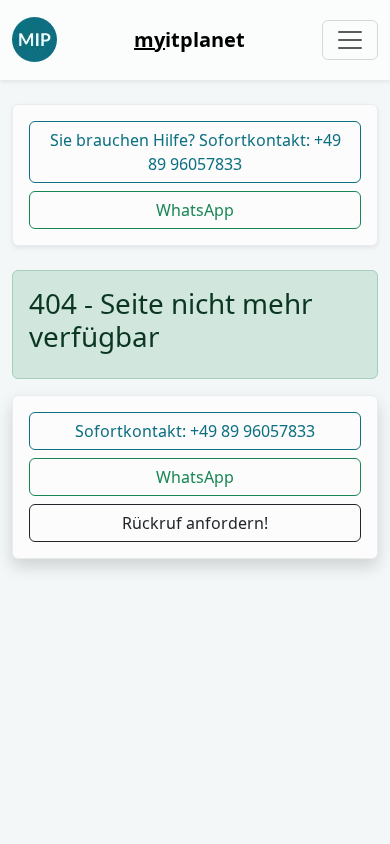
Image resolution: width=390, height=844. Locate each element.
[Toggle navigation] (350, 40)
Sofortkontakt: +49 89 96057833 (195, 431)
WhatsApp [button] (195, 477)
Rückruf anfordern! (195, 523)
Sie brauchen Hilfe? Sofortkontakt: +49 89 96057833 (195, 152)
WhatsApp (195, 210)
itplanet (189, 39)
